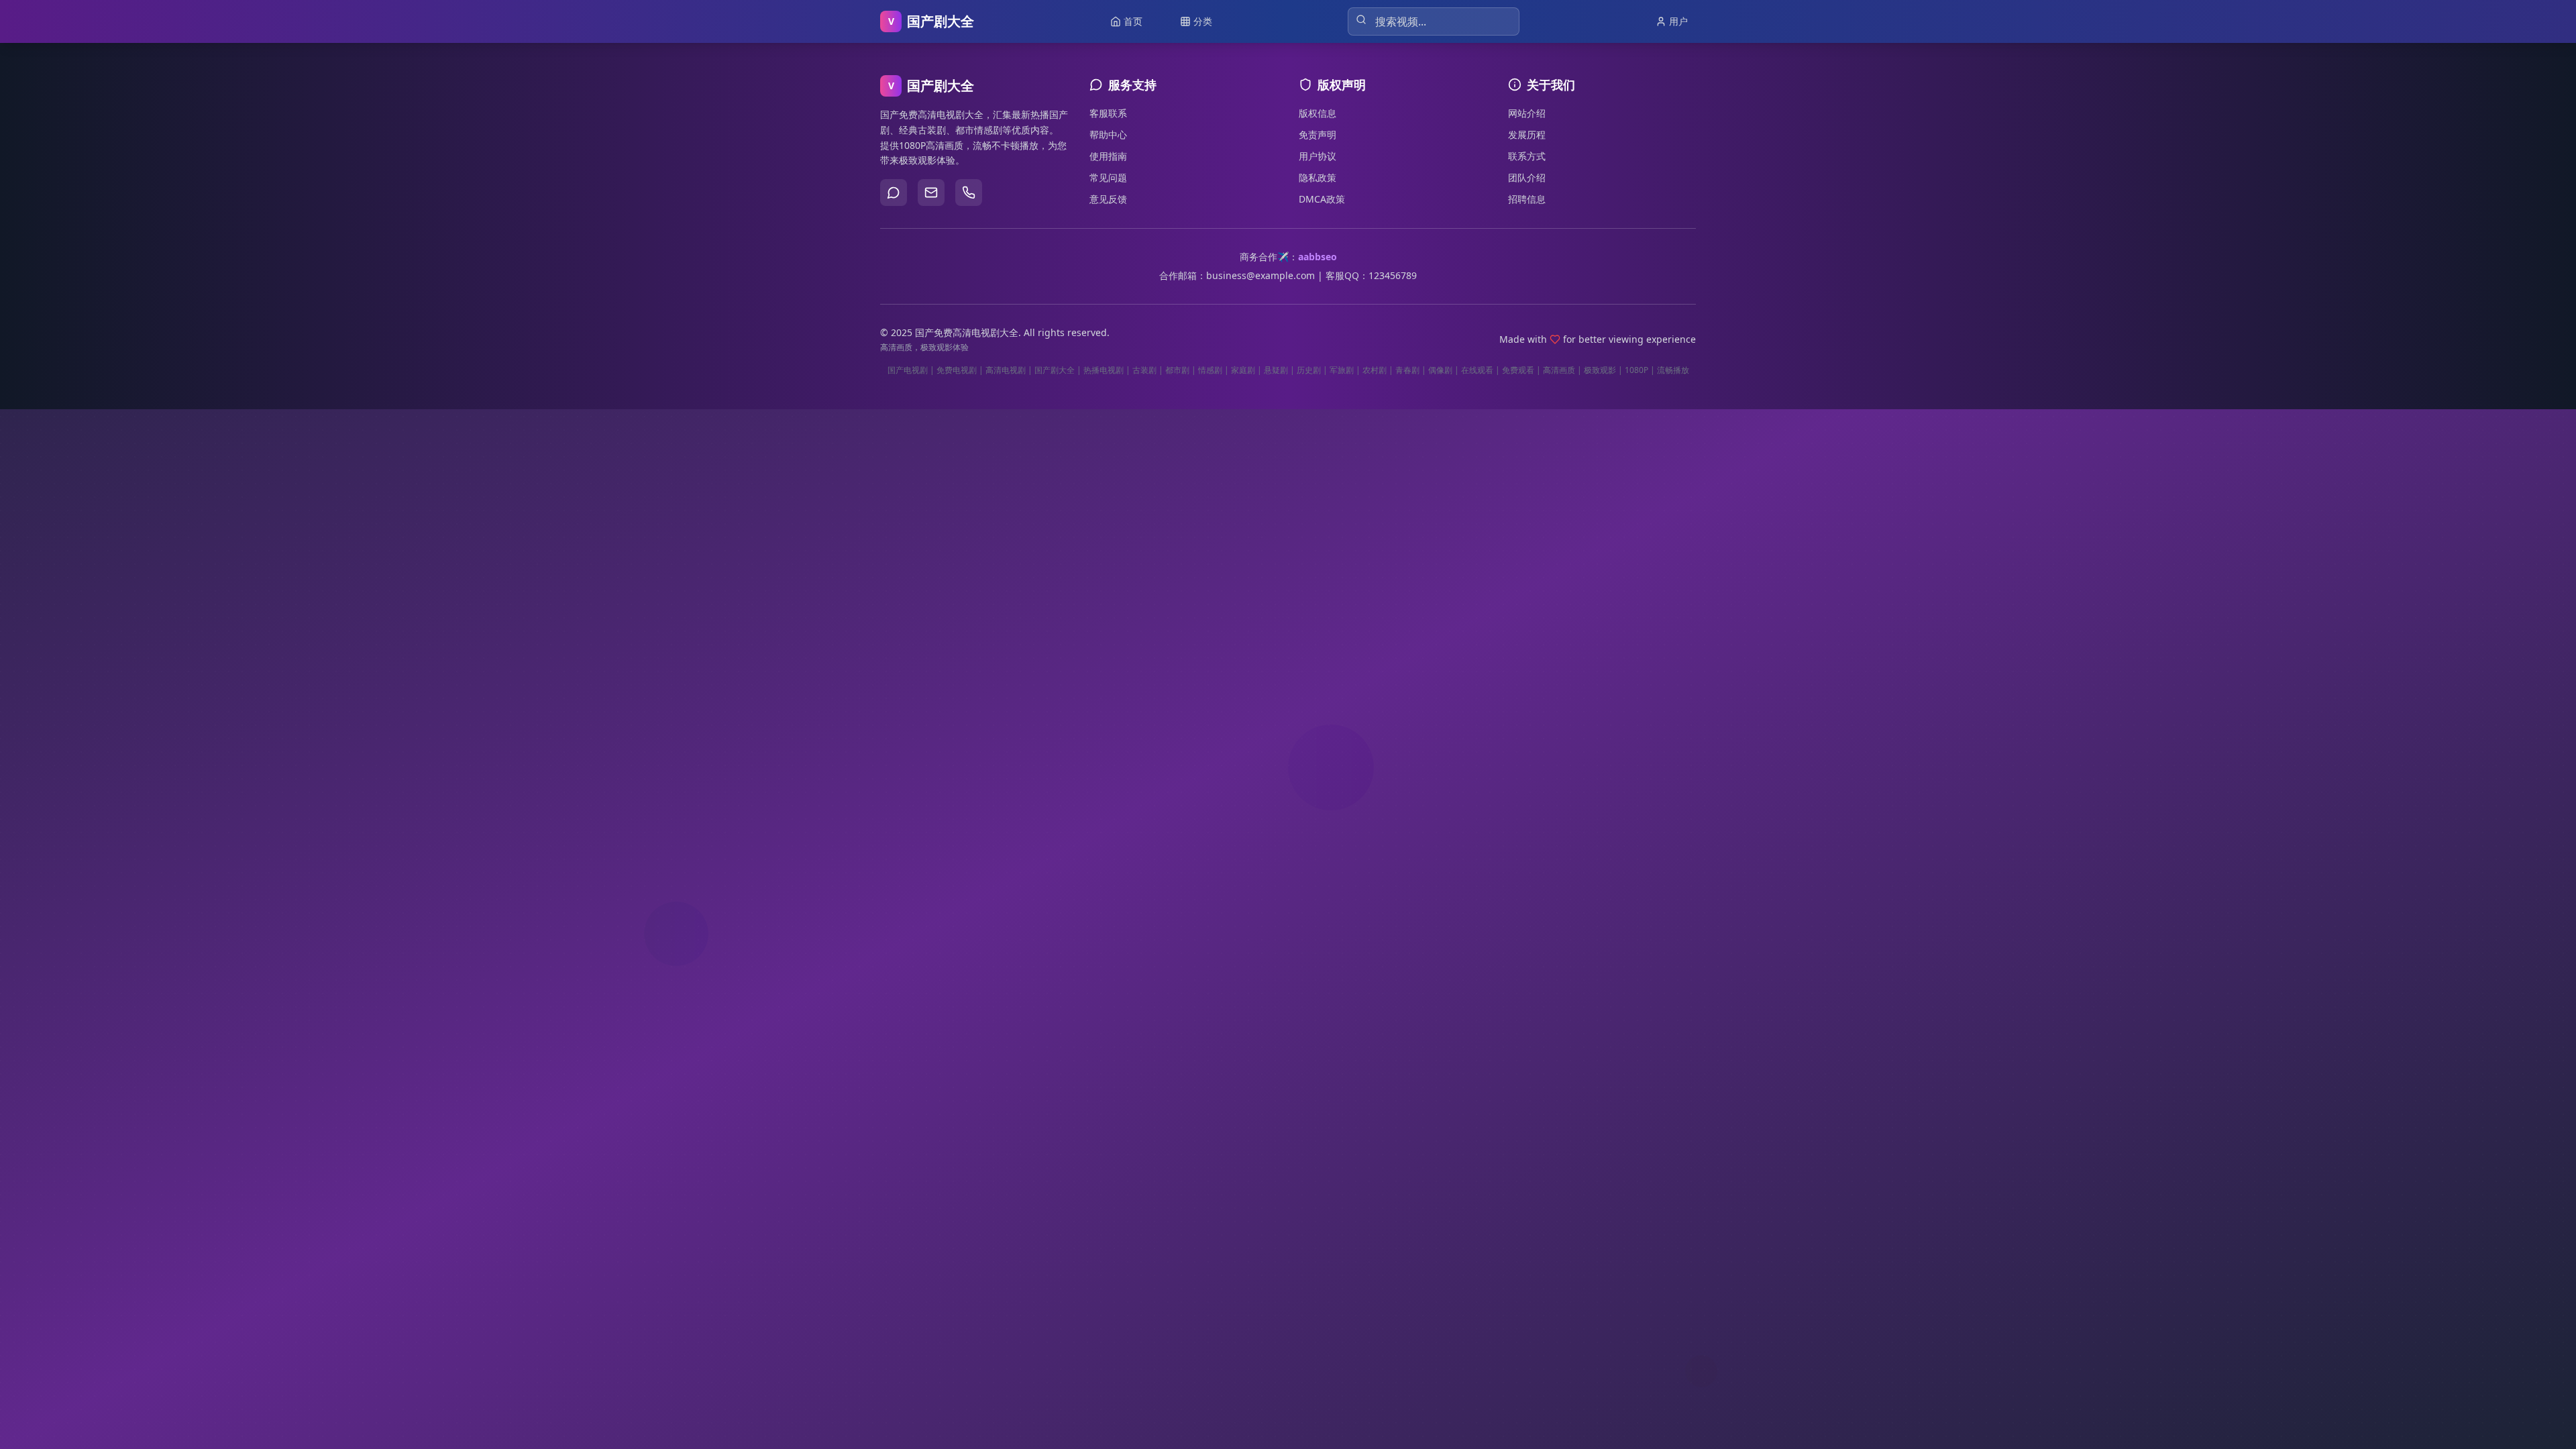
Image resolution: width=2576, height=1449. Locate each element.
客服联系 (1108, 113)
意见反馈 (1108, 199)
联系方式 (1527, 156)
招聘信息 (1527, 199)
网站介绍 (1527, 113)
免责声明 (1318, 135)
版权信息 (1318, 113)
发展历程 (1527, 135)
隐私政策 (1318, 177)
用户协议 (1318, 156)
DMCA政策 (1322, 199)
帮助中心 (1108, 135)
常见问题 (1108, 177)
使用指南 (1108, 156)
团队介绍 (1527, 177)
